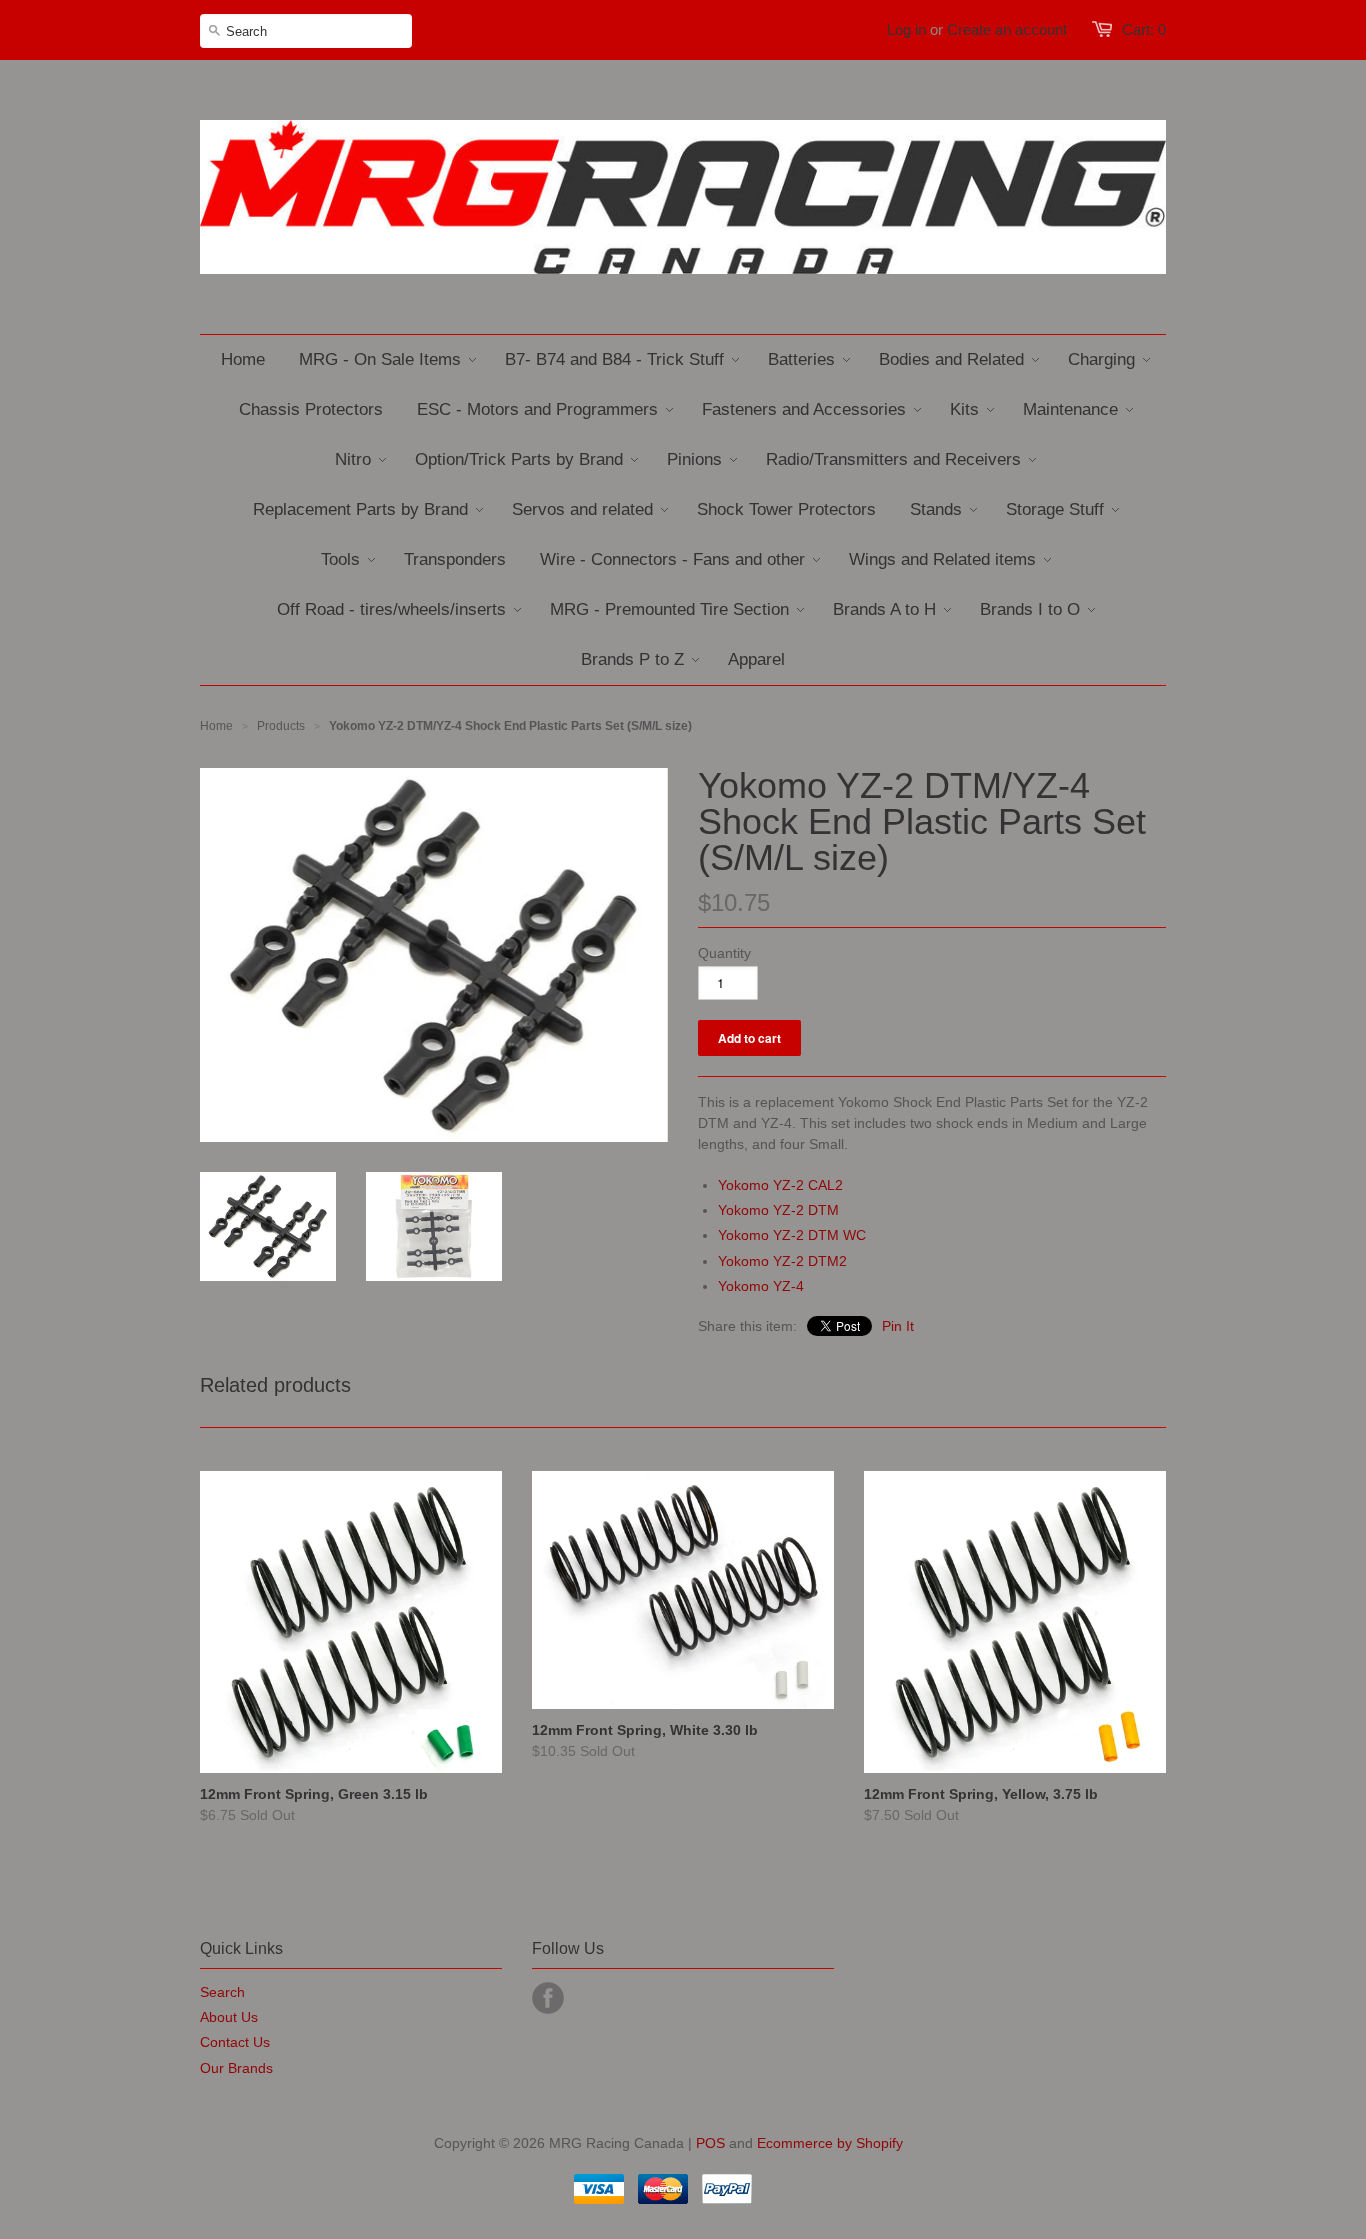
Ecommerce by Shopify (830, 2143)
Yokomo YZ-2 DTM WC (792, 1235)
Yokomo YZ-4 (761, 1286)
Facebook (548, 1998)
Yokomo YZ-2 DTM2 (782, 1261)
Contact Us (235, 2042)
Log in (906, 29)
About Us (229, 2017)
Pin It (898, 1326)
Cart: (1144, 29)
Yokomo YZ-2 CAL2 (780, 1185)
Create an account (1007, 29)
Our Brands (236, 2068)
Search (222, 1992)
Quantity (724, 953)
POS (710, 2143)
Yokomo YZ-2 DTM (778, 1210)
